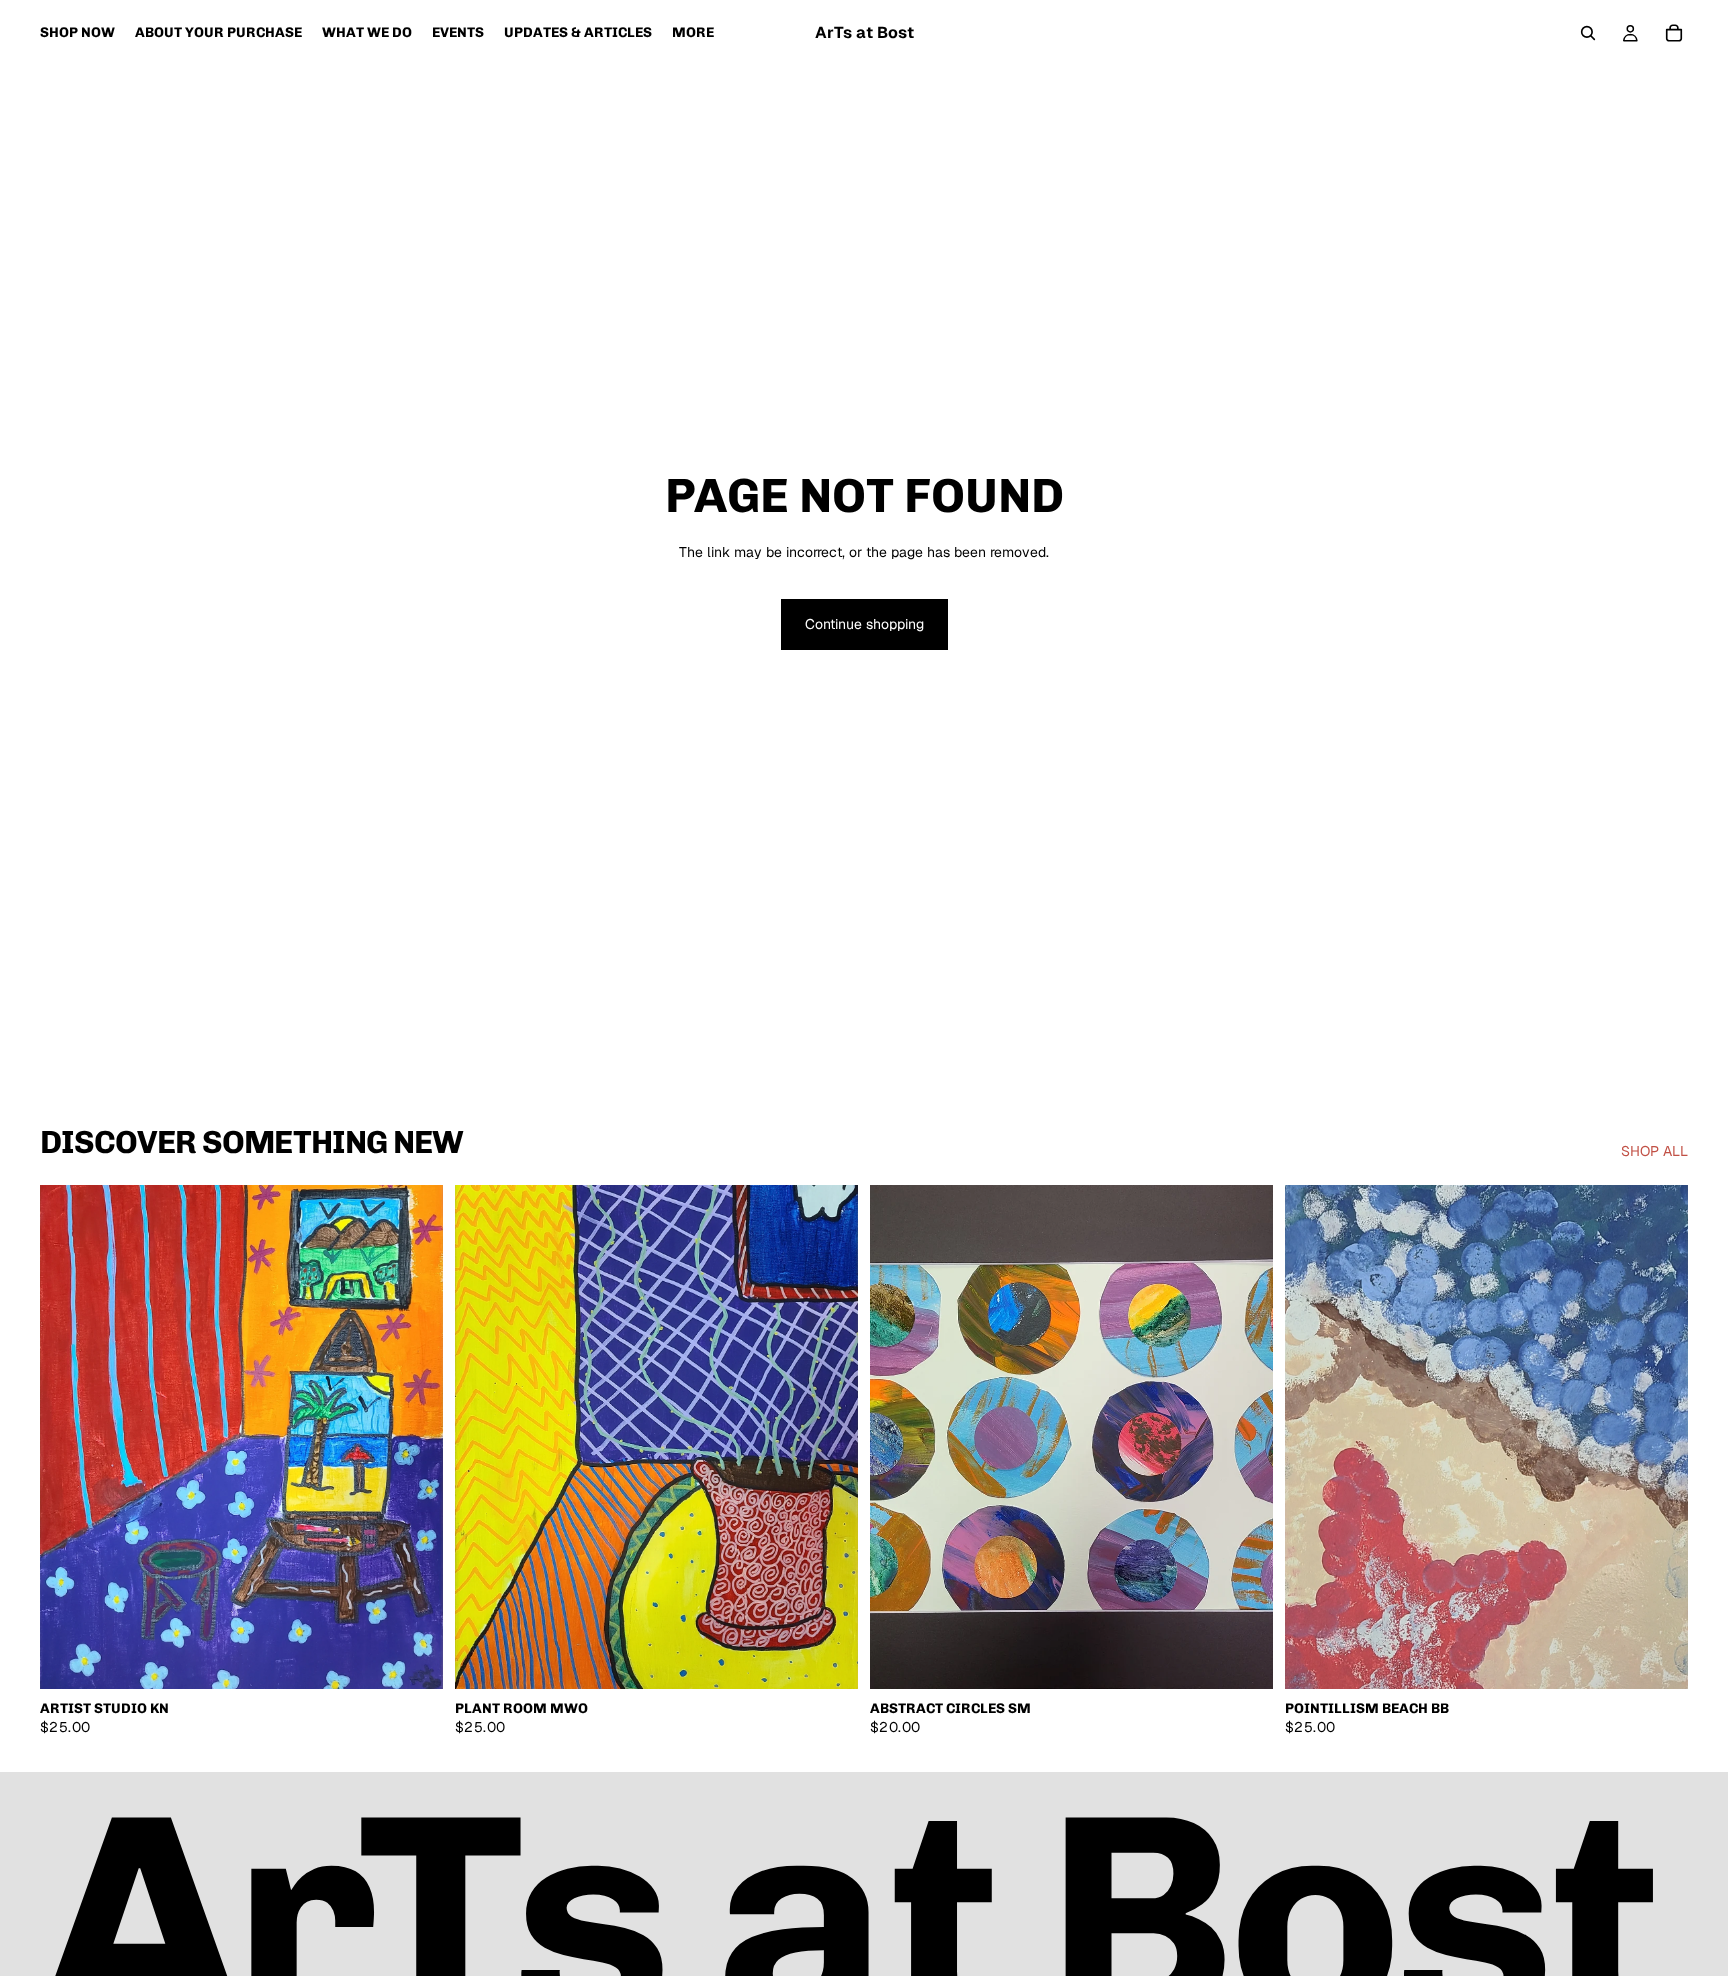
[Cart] (1674, 33)
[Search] (1588, 33)
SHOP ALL (1654, 1151)
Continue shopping (864, 624)
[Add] (412, 1658)
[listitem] (693, 33)
